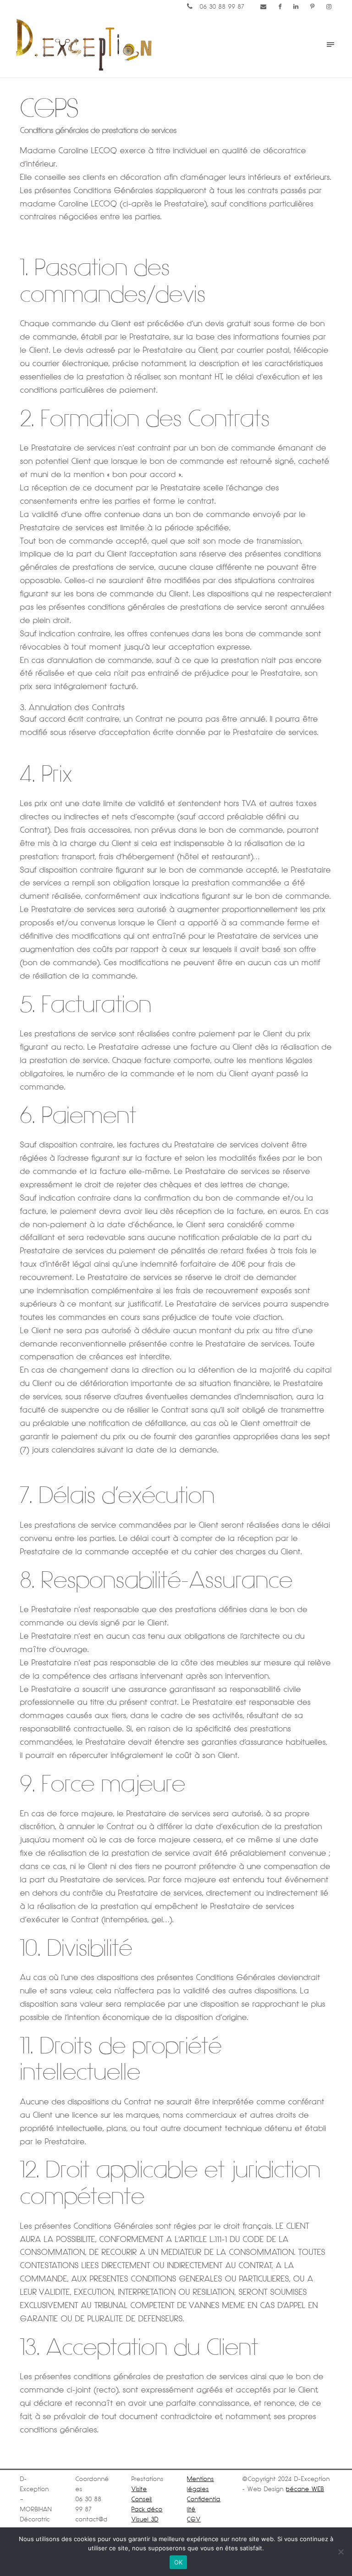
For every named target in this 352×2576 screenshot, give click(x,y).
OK (179, 2562)
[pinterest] (313, 7)
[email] (264, 7)
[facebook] (280, 7)
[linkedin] (296, 7)
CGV (194, 2519)
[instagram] (329, 7)
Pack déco (147, 2509)
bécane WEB (305, 2489)
